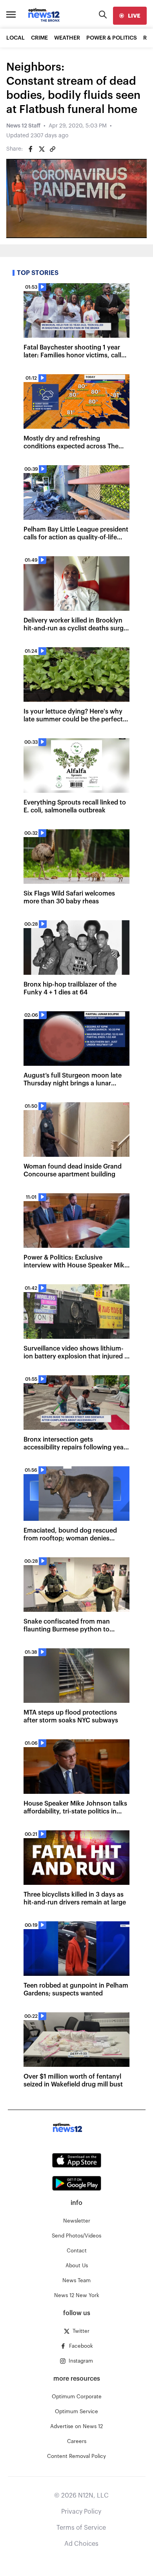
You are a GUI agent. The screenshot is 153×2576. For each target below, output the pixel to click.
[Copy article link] (53, 149)
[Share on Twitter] (42, 149)
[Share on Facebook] (31, 149)
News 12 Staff (23, 126)
